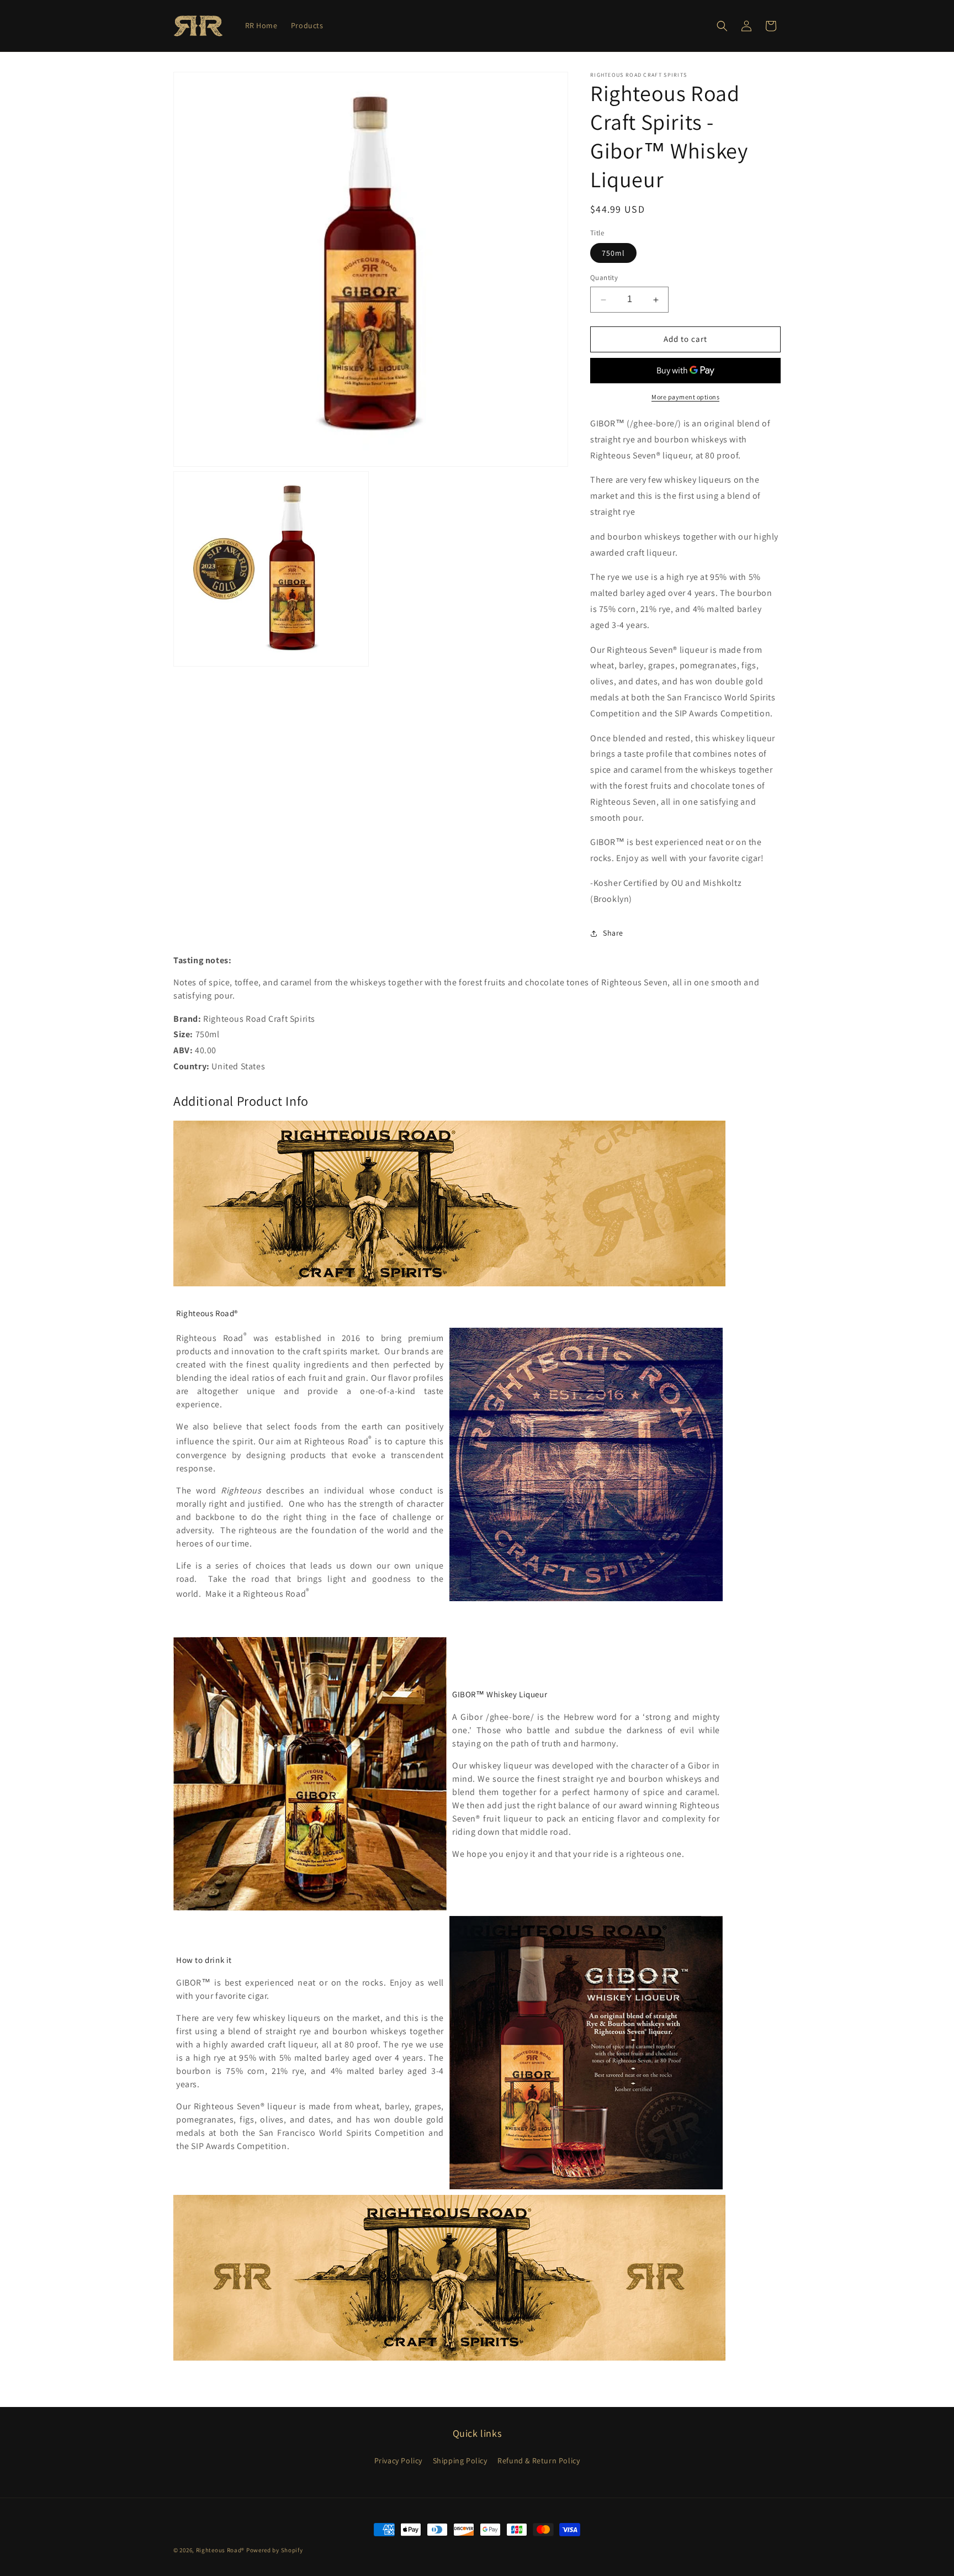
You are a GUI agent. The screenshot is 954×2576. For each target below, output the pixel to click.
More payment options (685, 397)
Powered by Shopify (275, 2550)
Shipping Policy (460, 2460)
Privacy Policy (398, 2460)
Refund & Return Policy (539, 2460)
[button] (722, 26)
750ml (613, 254)
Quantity (604, 278)
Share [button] (613, 933)
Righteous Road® (221, 2550)
